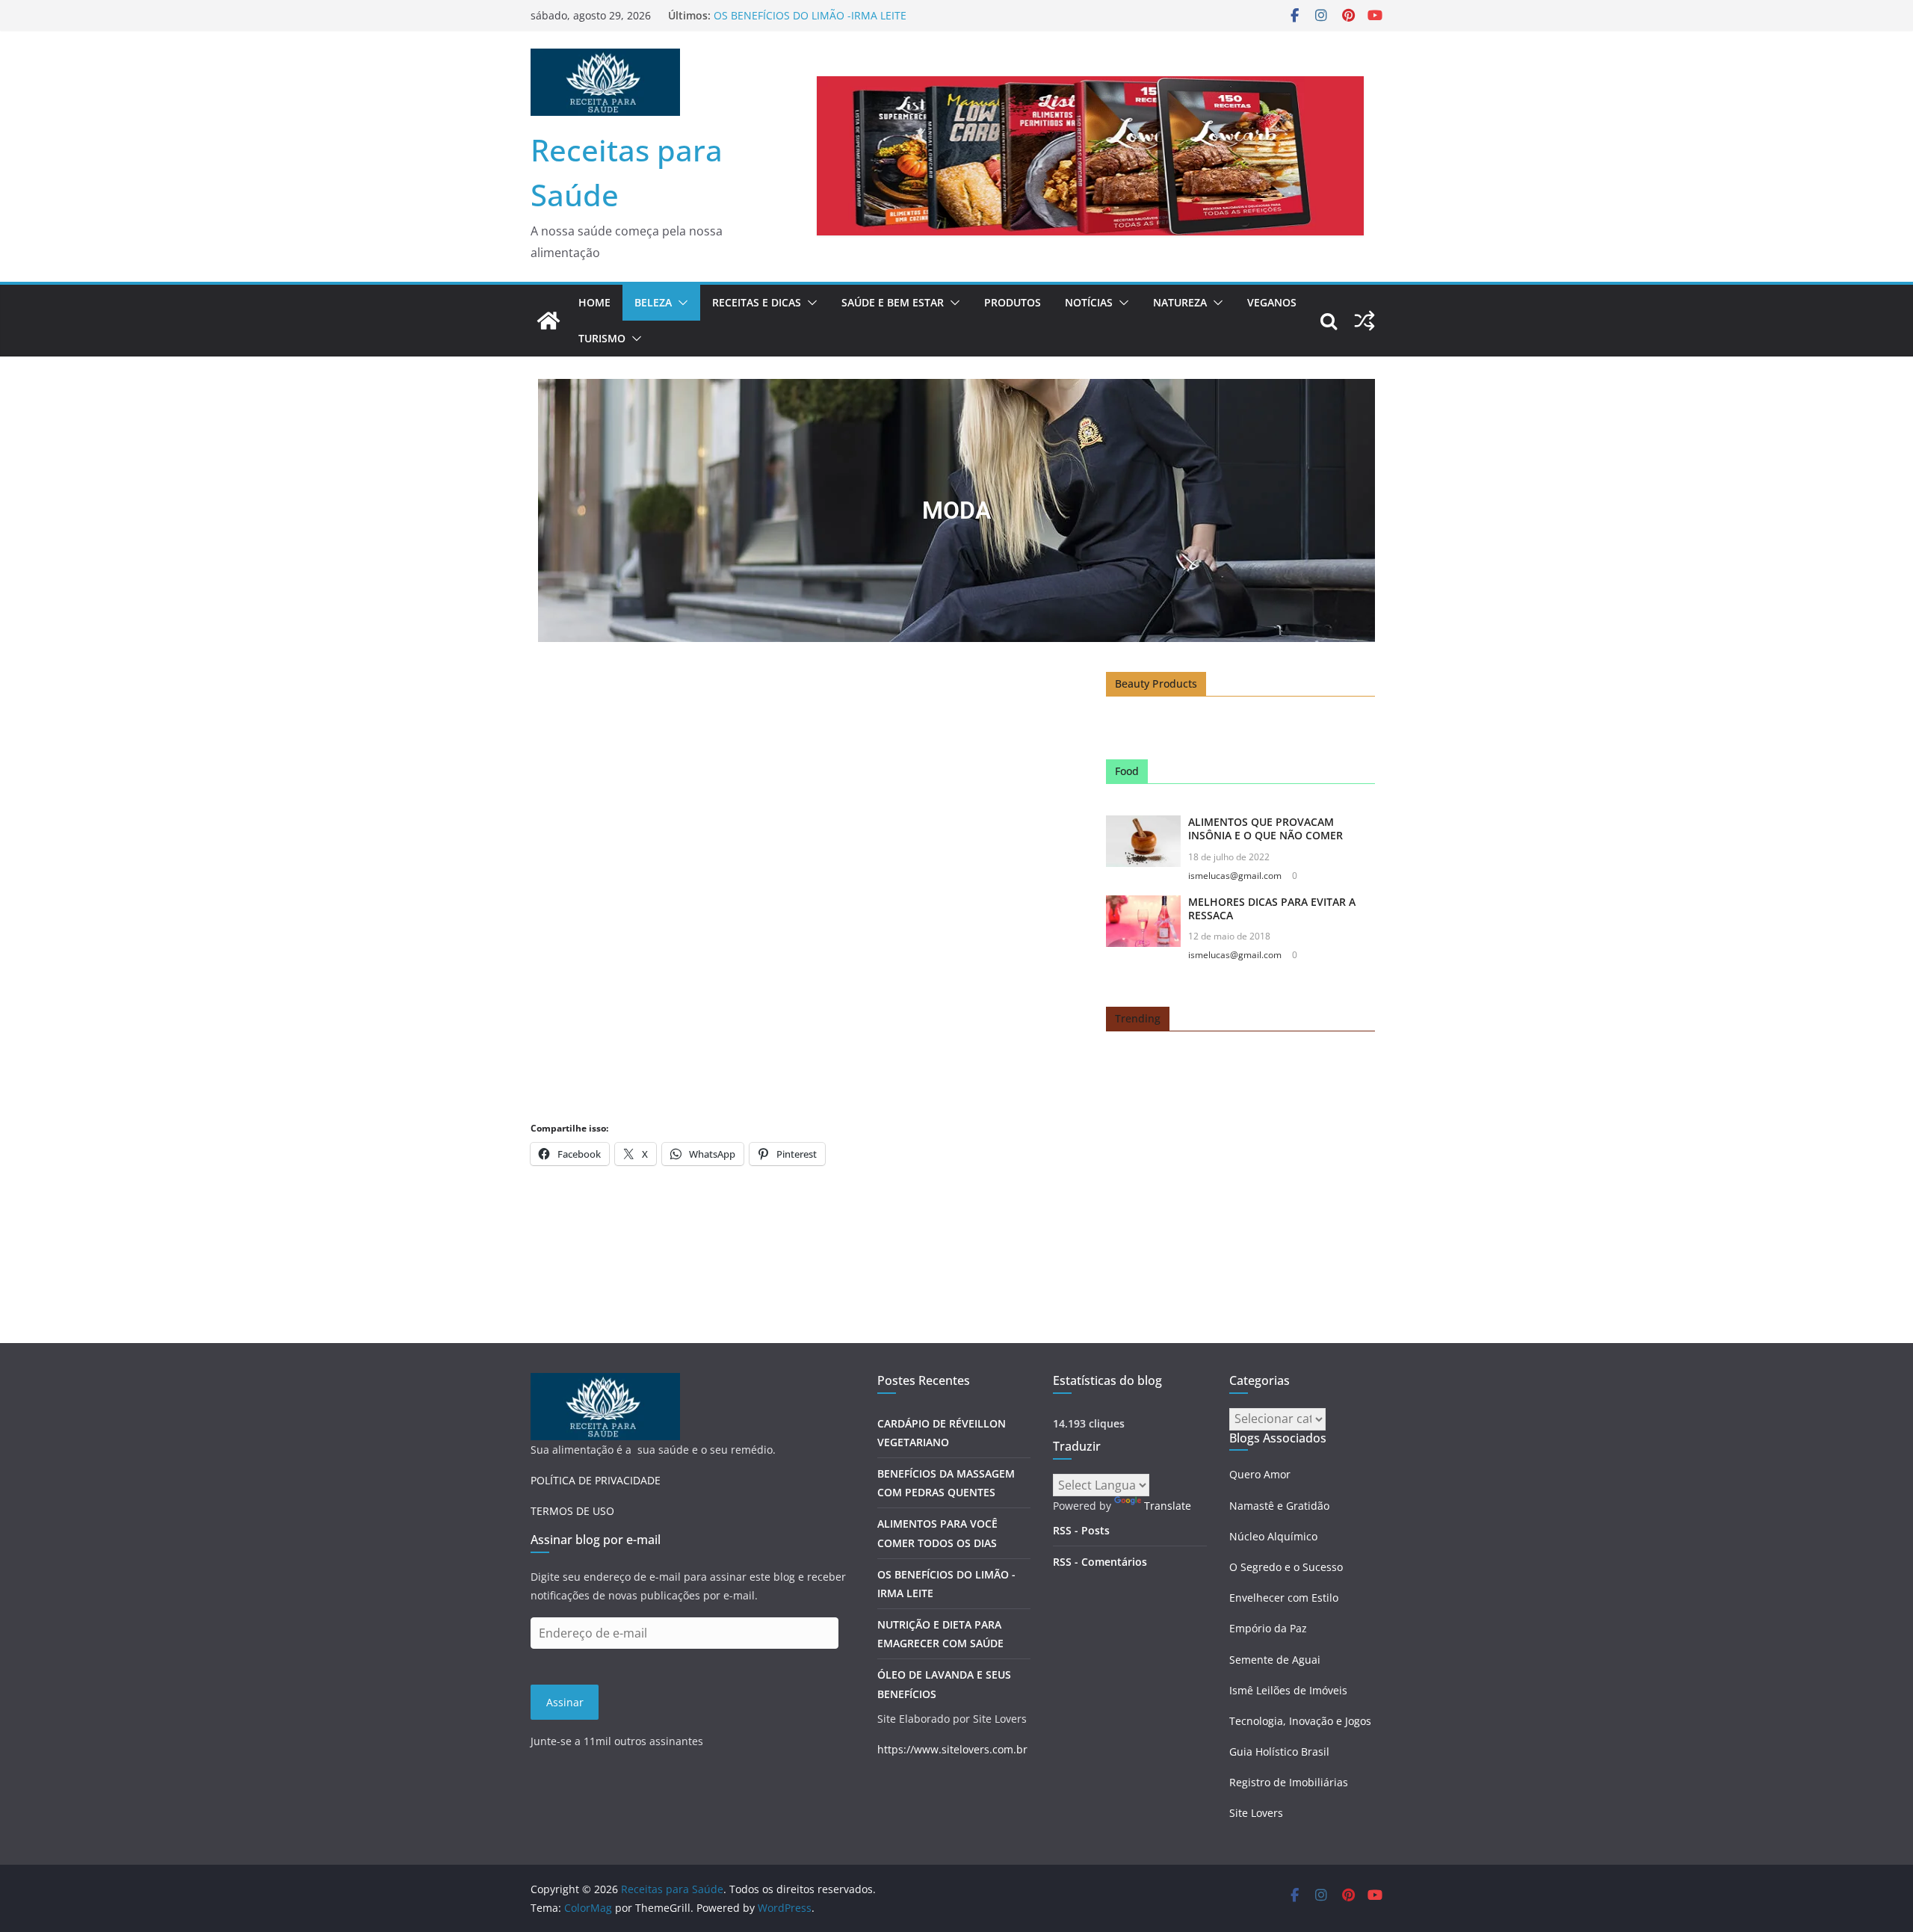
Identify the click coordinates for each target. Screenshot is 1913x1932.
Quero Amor (1260, 1474)
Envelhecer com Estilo (1284, 1598)
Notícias (1089, 302)
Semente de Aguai (1275, 1660)
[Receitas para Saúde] (548, 321)
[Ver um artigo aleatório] (1365, 321)
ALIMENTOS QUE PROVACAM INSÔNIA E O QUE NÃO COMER (1265, 828)
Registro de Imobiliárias (1289, 1782)
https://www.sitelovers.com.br (952, 1749)
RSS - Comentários (1100, 1562)
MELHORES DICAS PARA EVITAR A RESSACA (1272, 908)
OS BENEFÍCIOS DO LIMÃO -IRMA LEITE (810, 15)
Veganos (1272, 302)
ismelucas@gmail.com (1235, 876)
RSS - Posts (1081, 1530)
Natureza (1180, 302)
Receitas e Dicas (757, 302)
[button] (680, 303)
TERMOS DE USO (572, 1511)
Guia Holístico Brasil (1279, 1752)
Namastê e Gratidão (1279, 1506)
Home (594, 302)
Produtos (1013, 302)
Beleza (653, 302)
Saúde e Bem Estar (893, 302)
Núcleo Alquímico (1273, 1536)
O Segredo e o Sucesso (1286, 1567)
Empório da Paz (1268, 1628)
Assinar (565, 1702)
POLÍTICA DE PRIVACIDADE (596, 1480)
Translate (1168, 1506)
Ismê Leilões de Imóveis (1288, 1690)
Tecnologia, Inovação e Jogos (1300, 1721)
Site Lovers (1256, 1813)
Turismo (602, 338)
